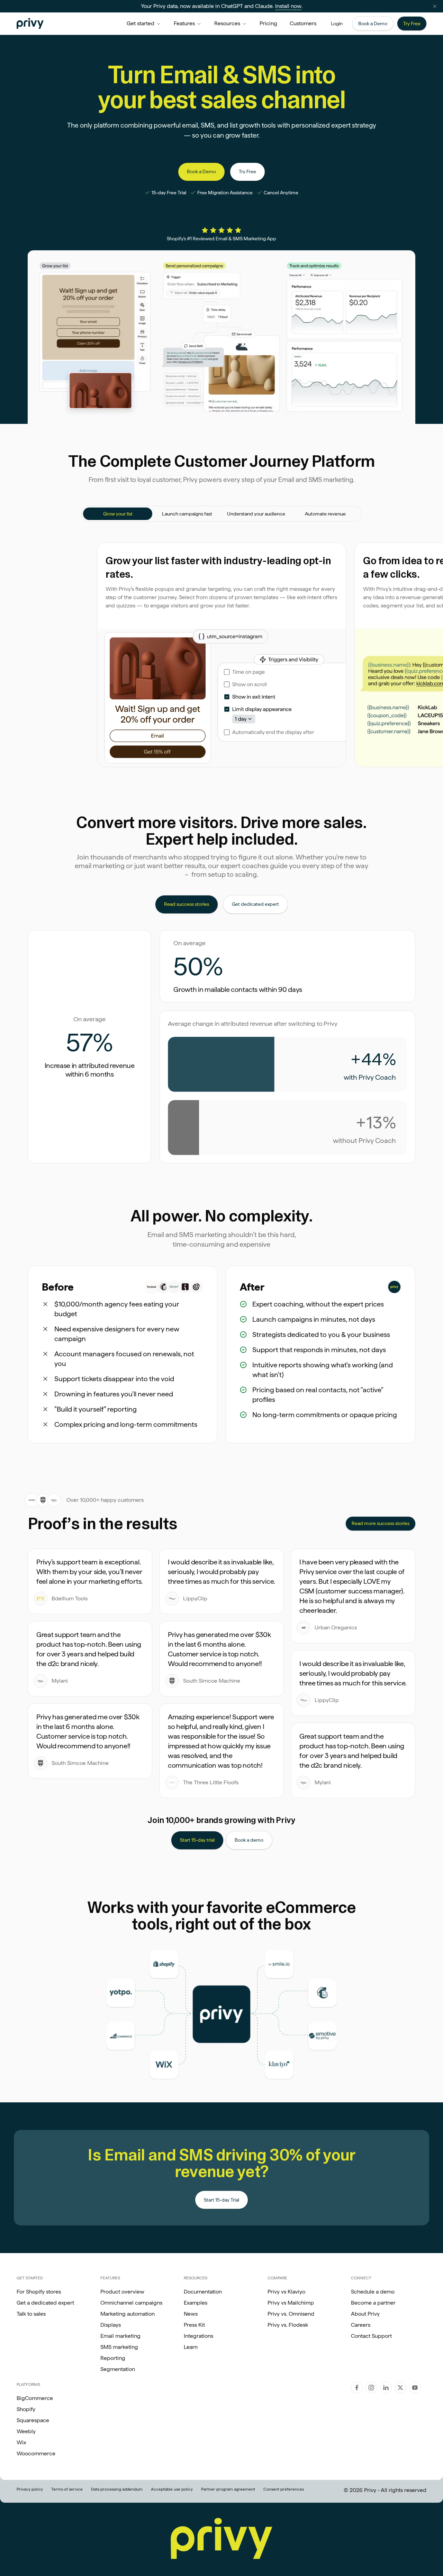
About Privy (365, 2314)
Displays (111, 2325)
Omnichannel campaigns (131, 2303)
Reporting (113, 2358)
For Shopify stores (39, 2292)
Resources (227, 23)
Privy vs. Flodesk (288, 2325)
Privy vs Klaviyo (286, 2292)
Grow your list (118, 514)
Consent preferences (284, 2489)
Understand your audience (256, 514)
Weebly (26, 2431)
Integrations (198, 2336)
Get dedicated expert (255, 904)
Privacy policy (30, 2489)
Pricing (268, 23)
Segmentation (118, 2369)
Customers (303, 23)
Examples (196, 2303)
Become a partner (373, 2303)
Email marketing (120, 2336)
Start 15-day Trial (221, 2200)
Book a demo (249, 1840)
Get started (141, 23)
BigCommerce (35, 2398)
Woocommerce (36, 2453)
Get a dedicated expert (45, 2303)
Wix (21, 2442)
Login (337, 24)
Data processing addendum (117, 2489)
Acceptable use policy (172, 2489)
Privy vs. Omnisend (291, 2314)
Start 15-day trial (197, 1840)
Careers (361, 2325)
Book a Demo (373, 24)
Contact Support (371, 2336)
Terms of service (67, 2489)
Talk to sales (31, 2314)
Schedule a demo (373, 2292)
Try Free (412, 24)
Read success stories (187, 904)
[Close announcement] (435, 6)
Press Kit (194, 2325)
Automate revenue (325, 514)
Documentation (203, 2292)
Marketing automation (128, 2314)
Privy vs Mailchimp (291, 2303)
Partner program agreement (228, 2489)
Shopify (26, 2409)
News (191, 2314)
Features (184, 23)
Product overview (122, 2292)
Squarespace (33, 2420)
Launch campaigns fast (187, 514)
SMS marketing (119, 2347)
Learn (191, 2347)
